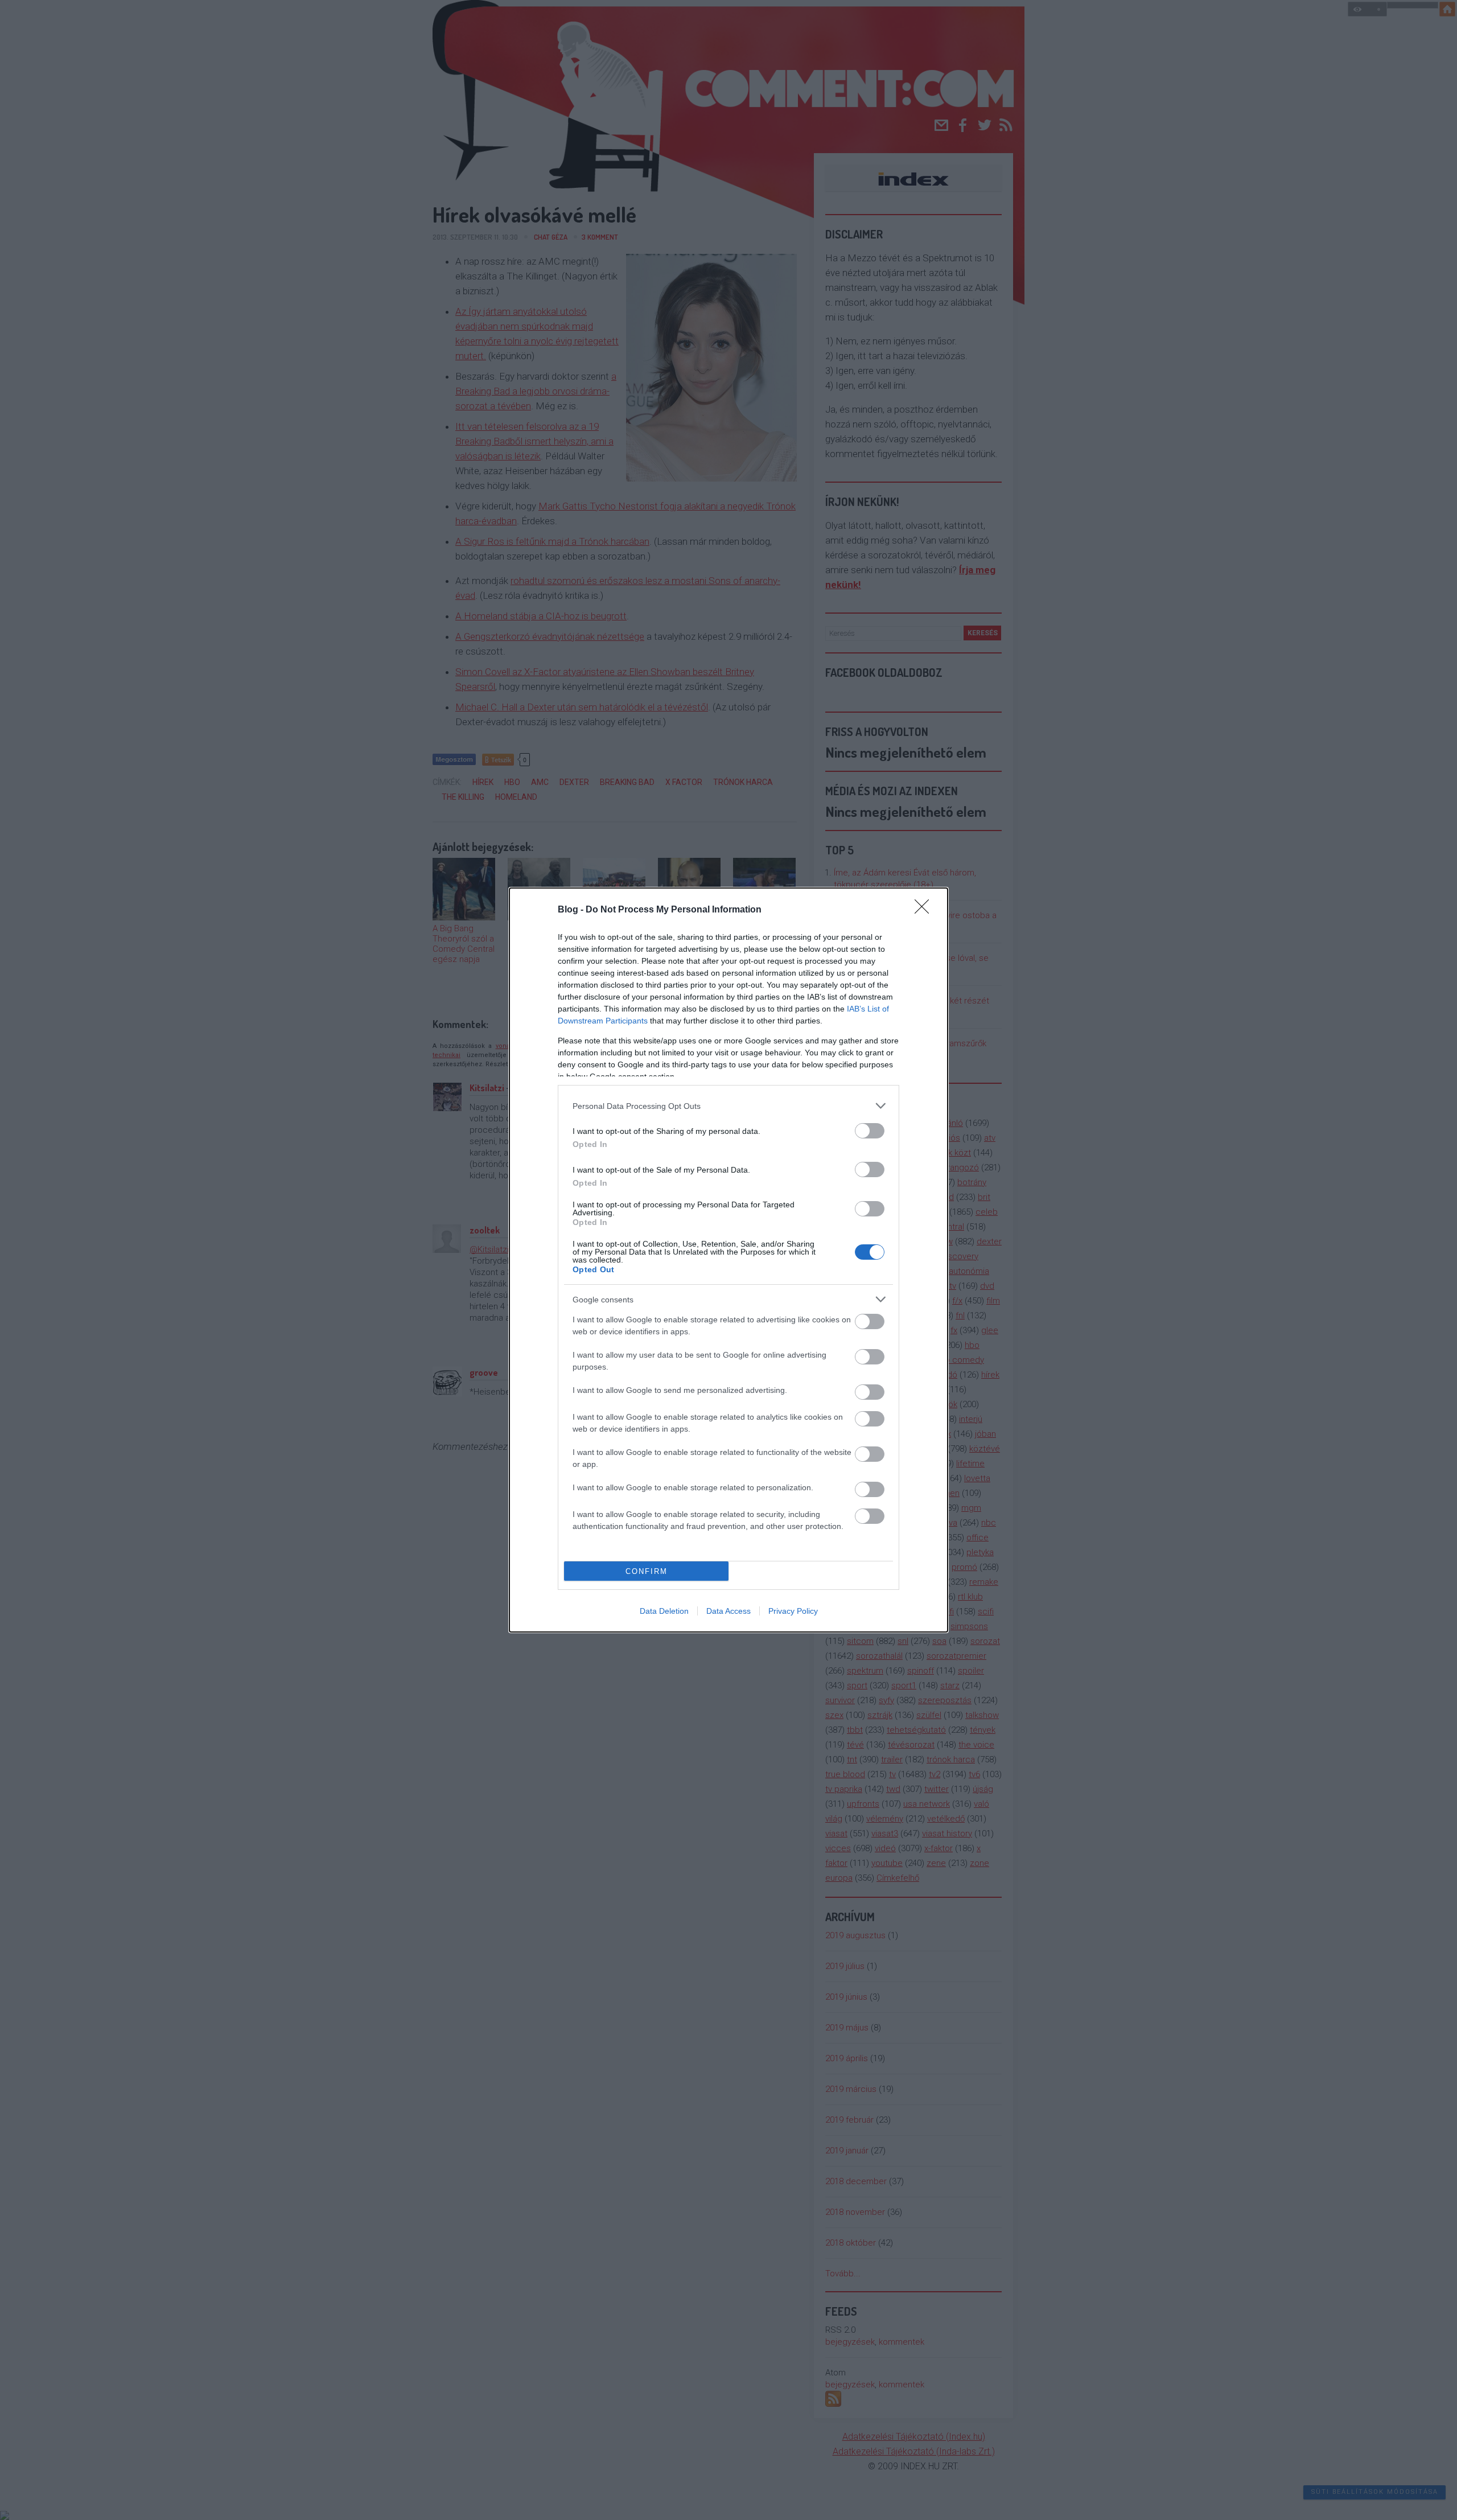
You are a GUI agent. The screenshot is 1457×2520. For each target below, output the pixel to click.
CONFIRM (647, 1571)
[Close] (925, 910)
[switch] (870, 1131)
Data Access (728, 1611)
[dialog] (728, 1260)
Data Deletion (664, 1611)
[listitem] (728, 1106)
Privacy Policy (793, 1611)
